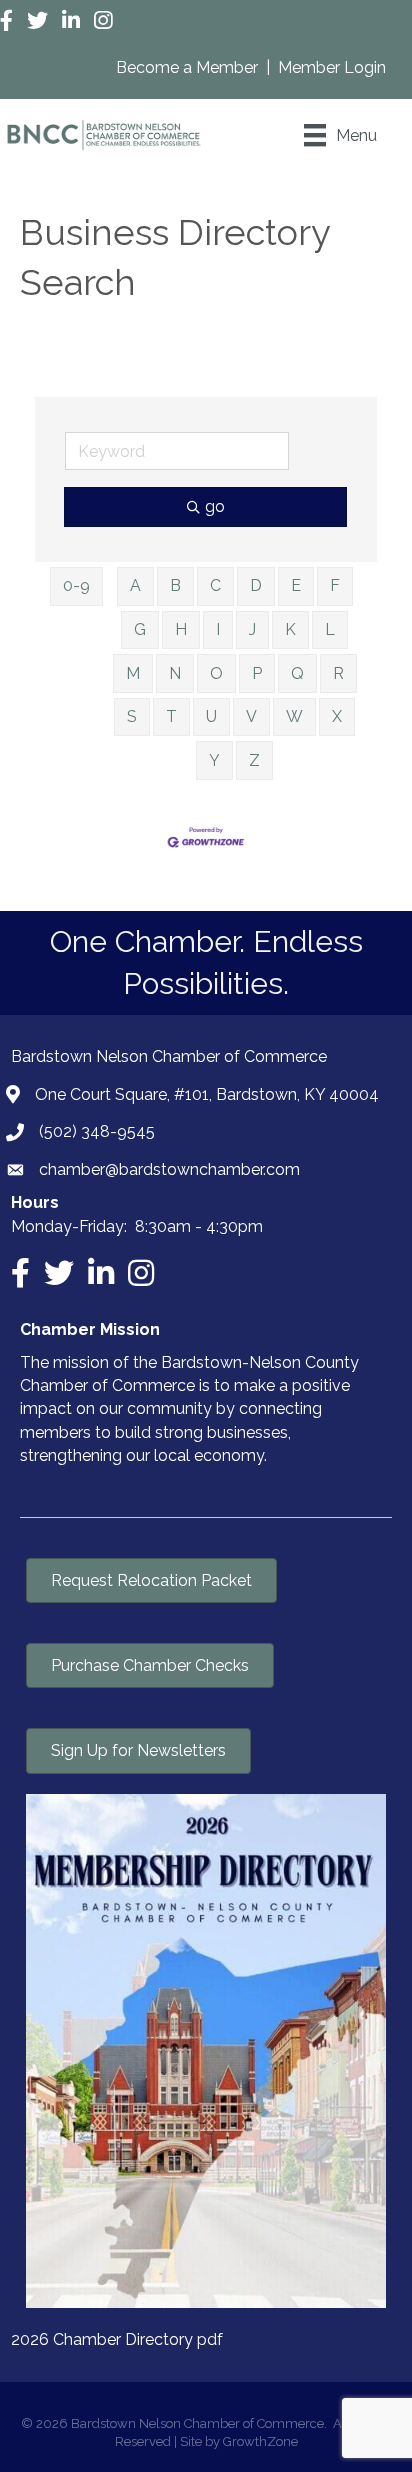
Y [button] (214, 760)
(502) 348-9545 (97, 1131)
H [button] (181, 629)
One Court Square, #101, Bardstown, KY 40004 (207, 1094)
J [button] (252, 629)
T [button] (171, 716)
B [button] (175, 585)
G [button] (140, 629)
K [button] (290, 629)
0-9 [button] (76, 585)
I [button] (218, 629)
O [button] (216, 673)
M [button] (133, 673)
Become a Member (189, 67)
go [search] (215, 506)
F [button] (335, 585)
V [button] (251, 716)
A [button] (135, 585)
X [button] (337, 716)
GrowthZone (260, 2441)
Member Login (332, 67)
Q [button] (297, 673)
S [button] (132, 716)
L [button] (330, 629)
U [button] (211, 716)
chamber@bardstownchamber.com (169, 1169)
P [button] (257, 673)
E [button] (296, 585)
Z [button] (254, 760)
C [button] (215, 585)
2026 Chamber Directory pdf (117, 2339)
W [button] (294, 716)
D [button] (256, 585)
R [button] (338, 673)
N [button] (175, 673)
